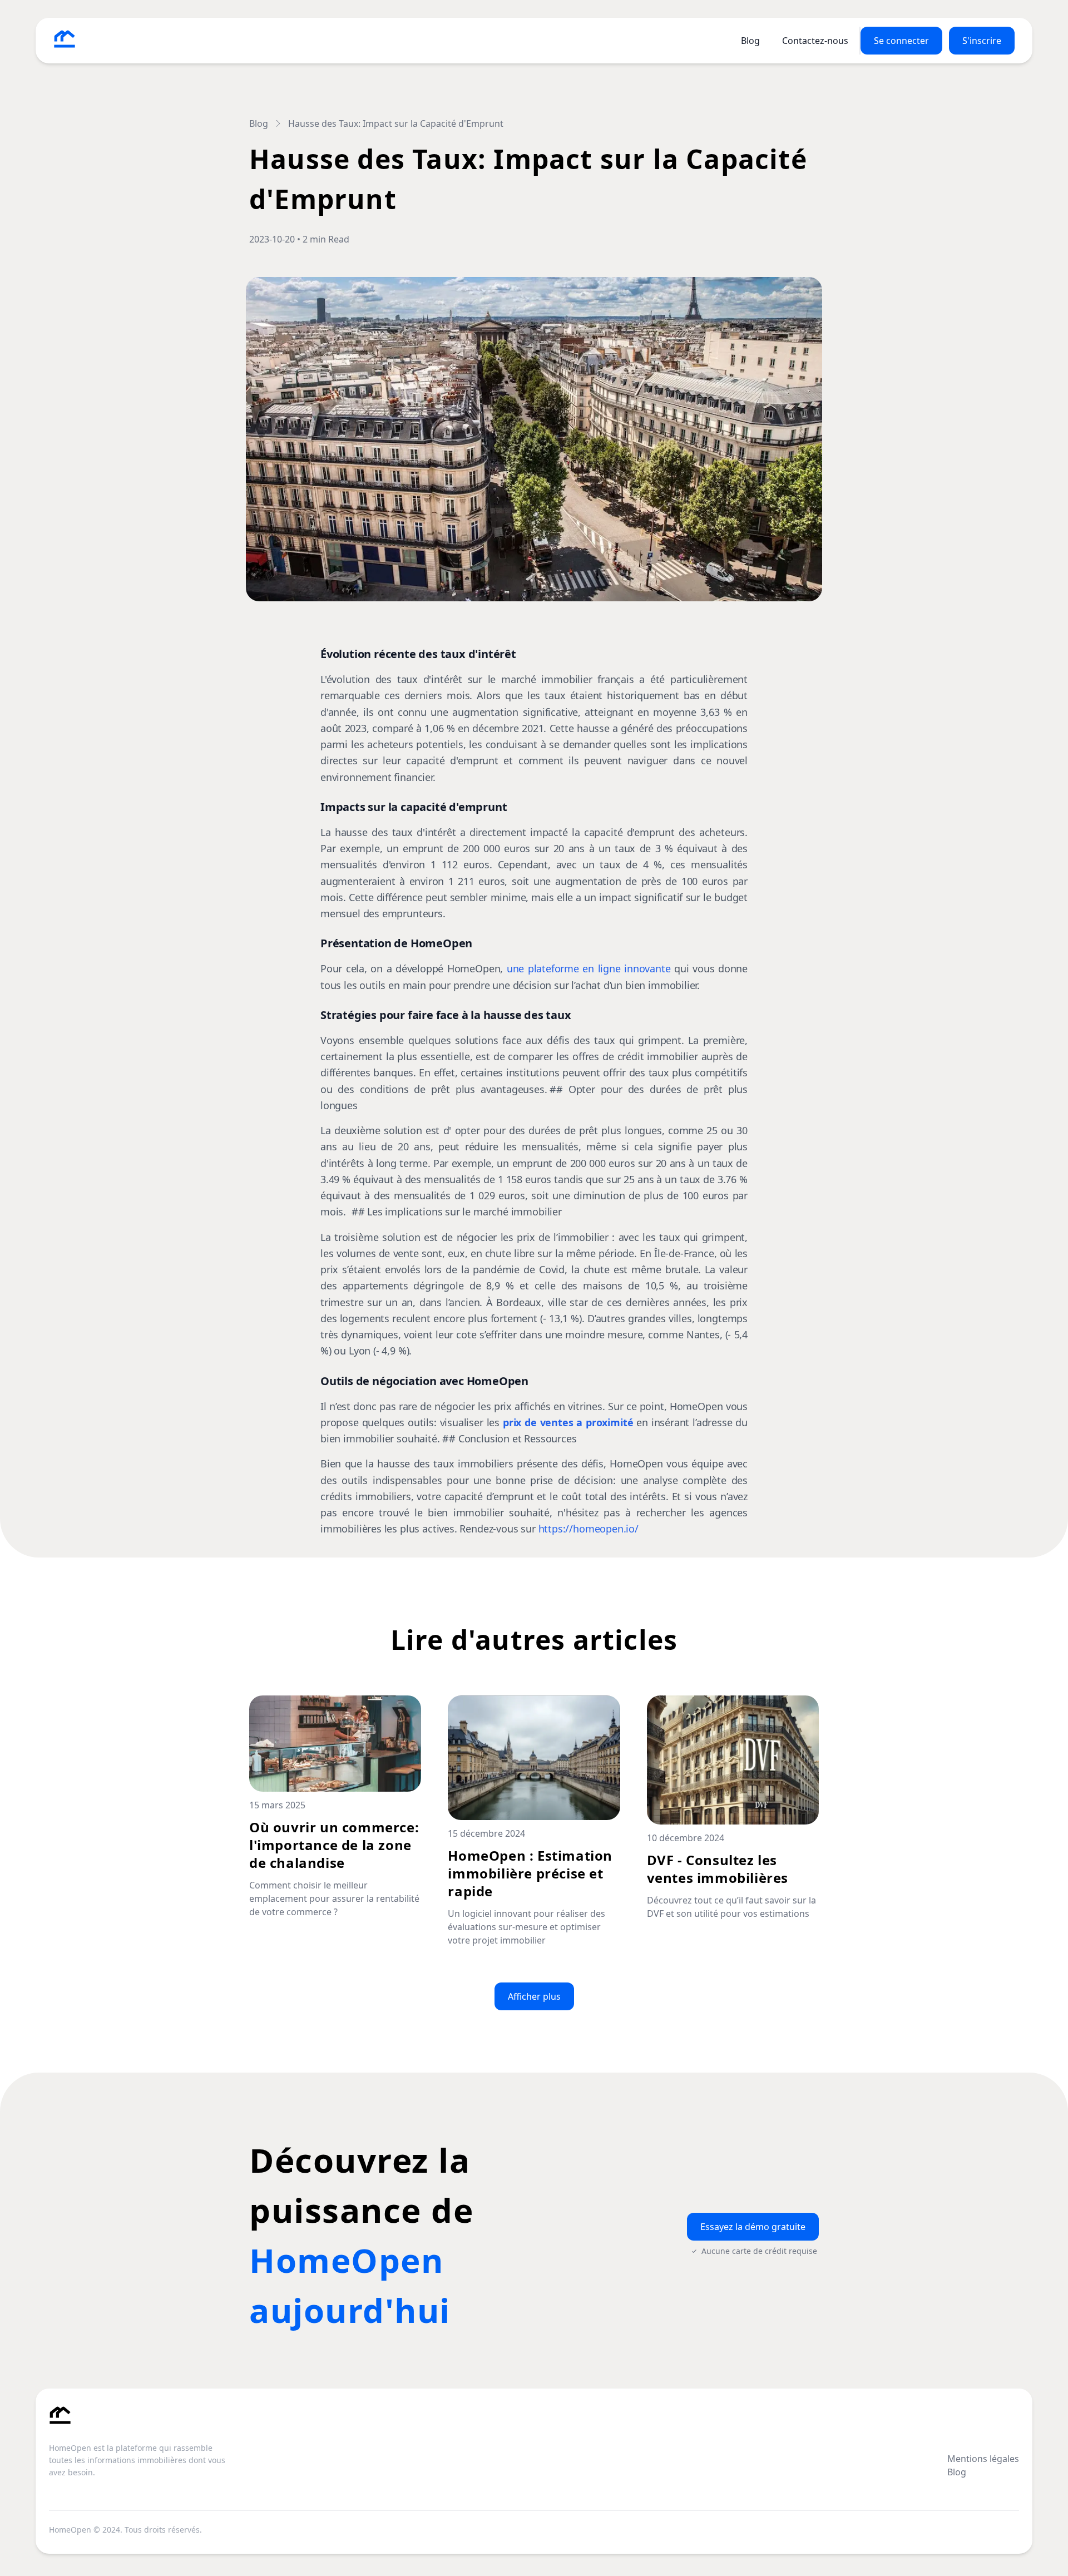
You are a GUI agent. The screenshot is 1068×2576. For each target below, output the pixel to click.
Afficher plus (534, 1996)
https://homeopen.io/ (589, 1529)
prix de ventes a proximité (568, 1422)
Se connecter (901, 41)
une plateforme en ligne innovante (589, 968)
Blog (750, 41)
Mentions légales (983, 2459)
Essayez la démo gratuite (753, 2227)
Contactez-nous (815, 41)
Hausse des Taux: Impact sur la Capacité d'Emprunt (396, 123)
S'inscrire (982, 41)
